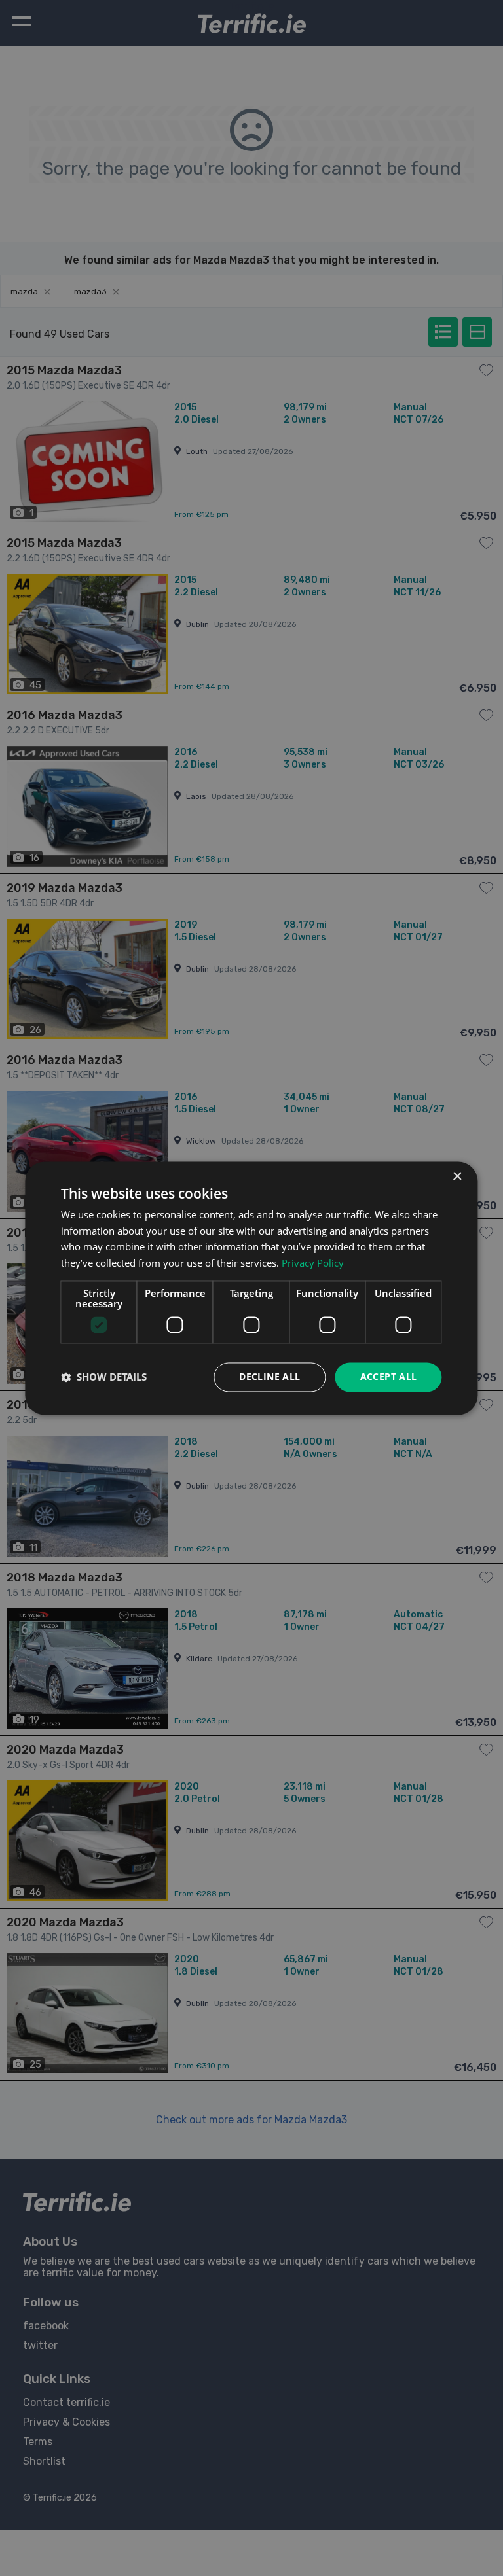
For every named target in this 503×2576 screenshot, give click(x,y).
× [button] (457, 1177)
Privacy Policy (313, 1263)
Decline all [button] (270, 1376)
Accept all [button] (389, 1376)
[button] (104, 1377)
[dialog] (251, 1288)
